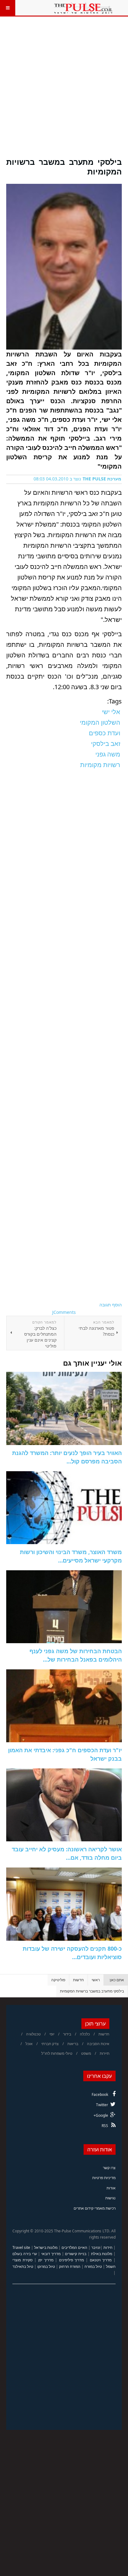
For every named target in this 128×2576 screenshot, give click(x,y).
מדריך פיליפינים (72, 2260)
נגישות (110, 2198)
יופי (52, 2034)
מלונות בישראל (46, 2247)
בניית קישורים (76, 2254)
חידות (108, 2247)
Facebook (100, 2094)
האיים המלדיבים (74, 2247)
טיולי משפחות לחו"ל (57, 2053)
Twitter (102, 2105)
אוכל (29, 2044)
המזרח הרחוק (70, 2266)
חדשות (78, 1980)
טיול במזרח (93, 2266)
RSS (105, 2126)
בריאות (73, 2044)
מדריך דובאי (51, 2254)
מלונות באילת (102, 2254)
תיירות (105, 2053)
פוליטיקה (58, 1980)
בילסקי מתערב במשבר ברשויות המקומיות (64, 167)
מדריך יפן (46, 2260)
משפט (86, 2053)
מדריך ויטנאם (101, 2260)
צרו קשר (109, 2168)
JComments (64, 1312)
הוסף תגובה (111, 1305)
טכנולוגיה (33, 2034)
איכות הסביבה (98, 2044)
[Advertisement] (64, 91)
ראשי (96, 1980)
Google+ (101, 2115)
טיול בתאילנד (23, 2266)
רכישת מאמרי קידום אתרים (95, 2208)
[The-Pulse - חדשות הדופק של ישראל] (83, 8)
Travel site (21, 2247)
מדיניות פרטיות (104, 2178)
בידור (67, 2034)
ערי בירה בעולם (25, 2254)
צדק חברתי (50, 2044)
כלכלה (85, 2034)
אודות (111, 2188)
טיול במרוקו (46, 2266)
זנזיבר (96, 2247)
